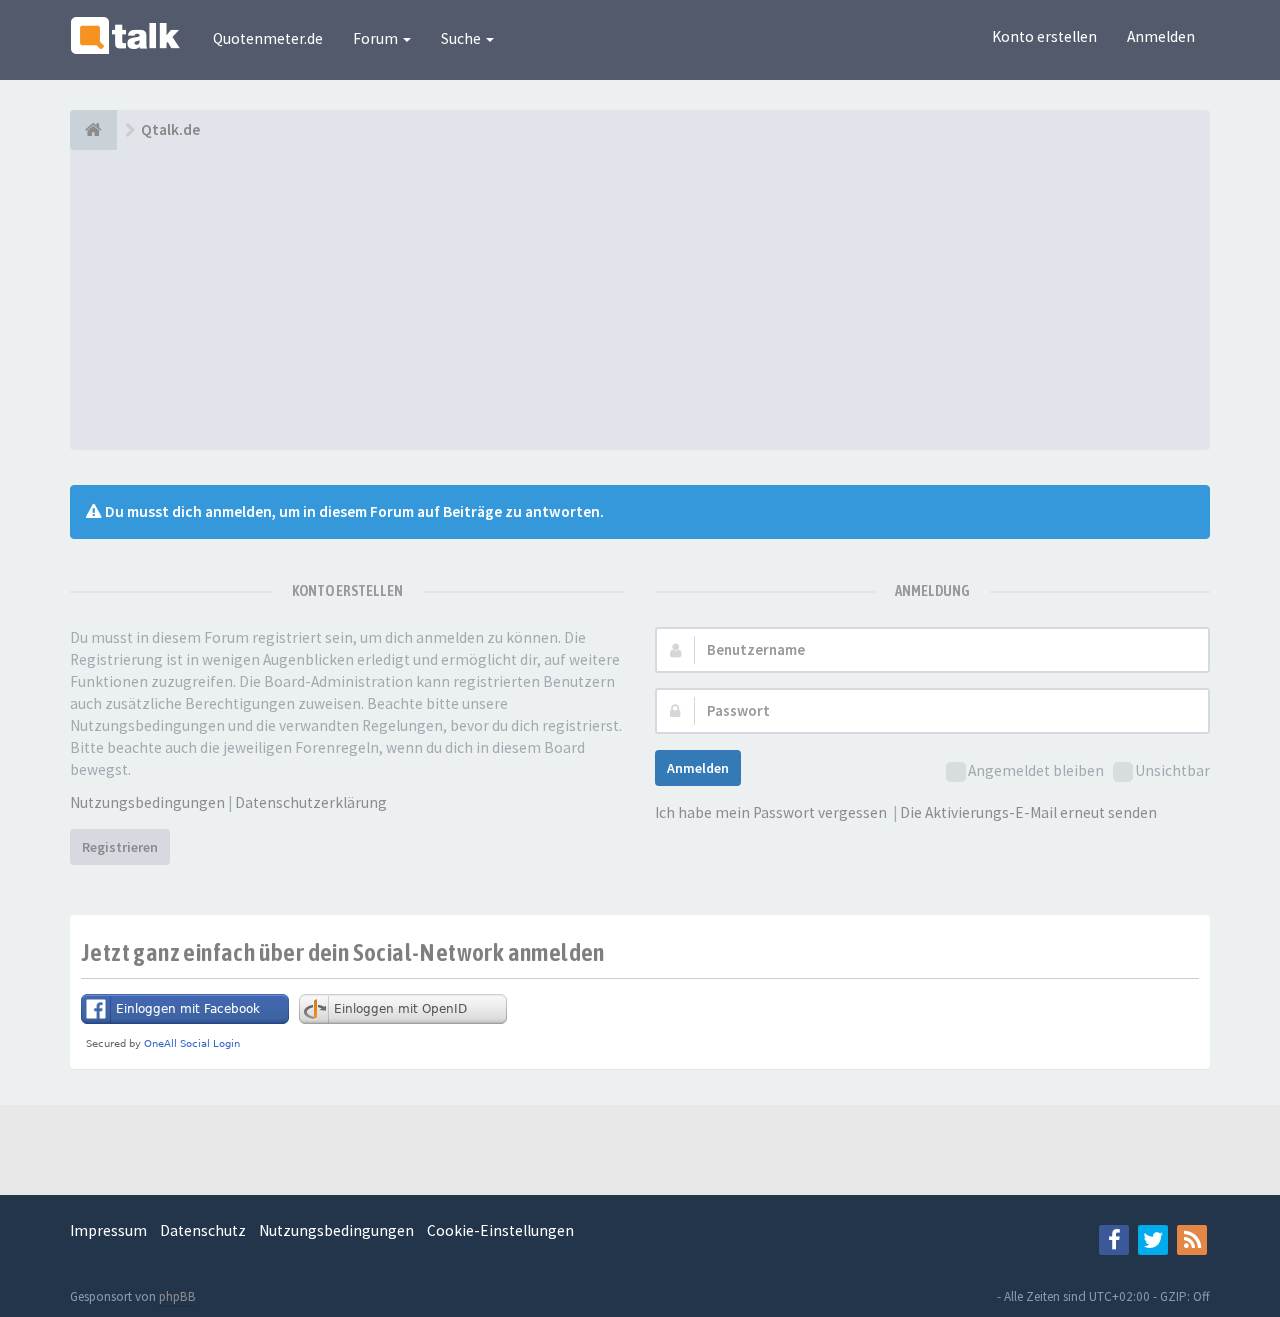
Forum (377, 38)
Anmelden (1161, 36)
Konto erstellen (1044, 36)
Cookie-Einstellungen (500, 1230)
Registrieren (120, 847)
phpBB (177, 1296)
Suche (462, 38)
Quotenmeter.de (268, 38)
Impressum (108, 1230)
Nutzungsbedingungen (147, 802)
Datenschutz (203, 1230)
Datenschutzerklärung (311, 802)
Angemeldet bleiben (1036, 770)
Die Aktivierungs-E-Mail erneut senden (1028, 812)
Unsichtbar (1172, 770)
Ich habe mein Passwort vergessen (771, 812)
